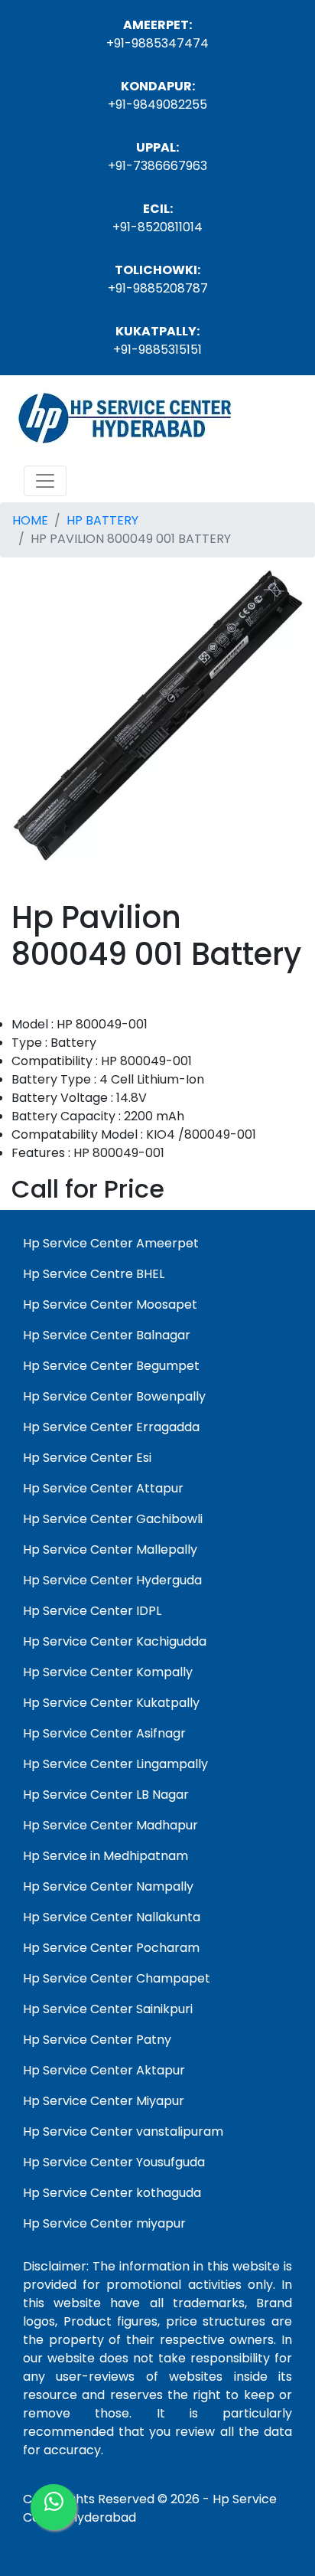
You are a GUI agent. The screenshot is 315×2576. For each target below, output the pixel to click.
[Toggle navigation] (45, 481)
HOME (30, 520)
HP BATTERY (102, 520)
